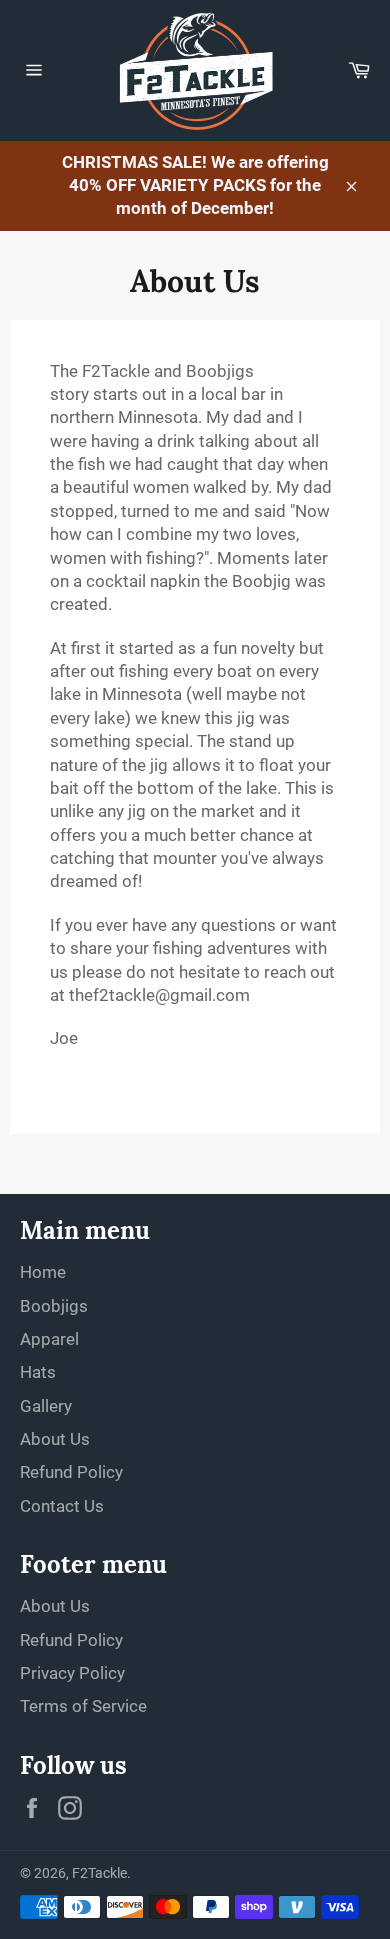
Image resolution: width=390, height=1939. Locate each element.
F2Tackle (99, 1873)
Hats (38, 1372)
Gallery (46, 1406)
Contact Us (62, 1506)
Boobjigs (54, 1306)
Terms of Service (83, 1706)
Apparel (49, 1339)
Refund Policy (71, 1472)
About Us (55, 1439)
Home (43, 1272)
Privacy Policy (72, 1673)
